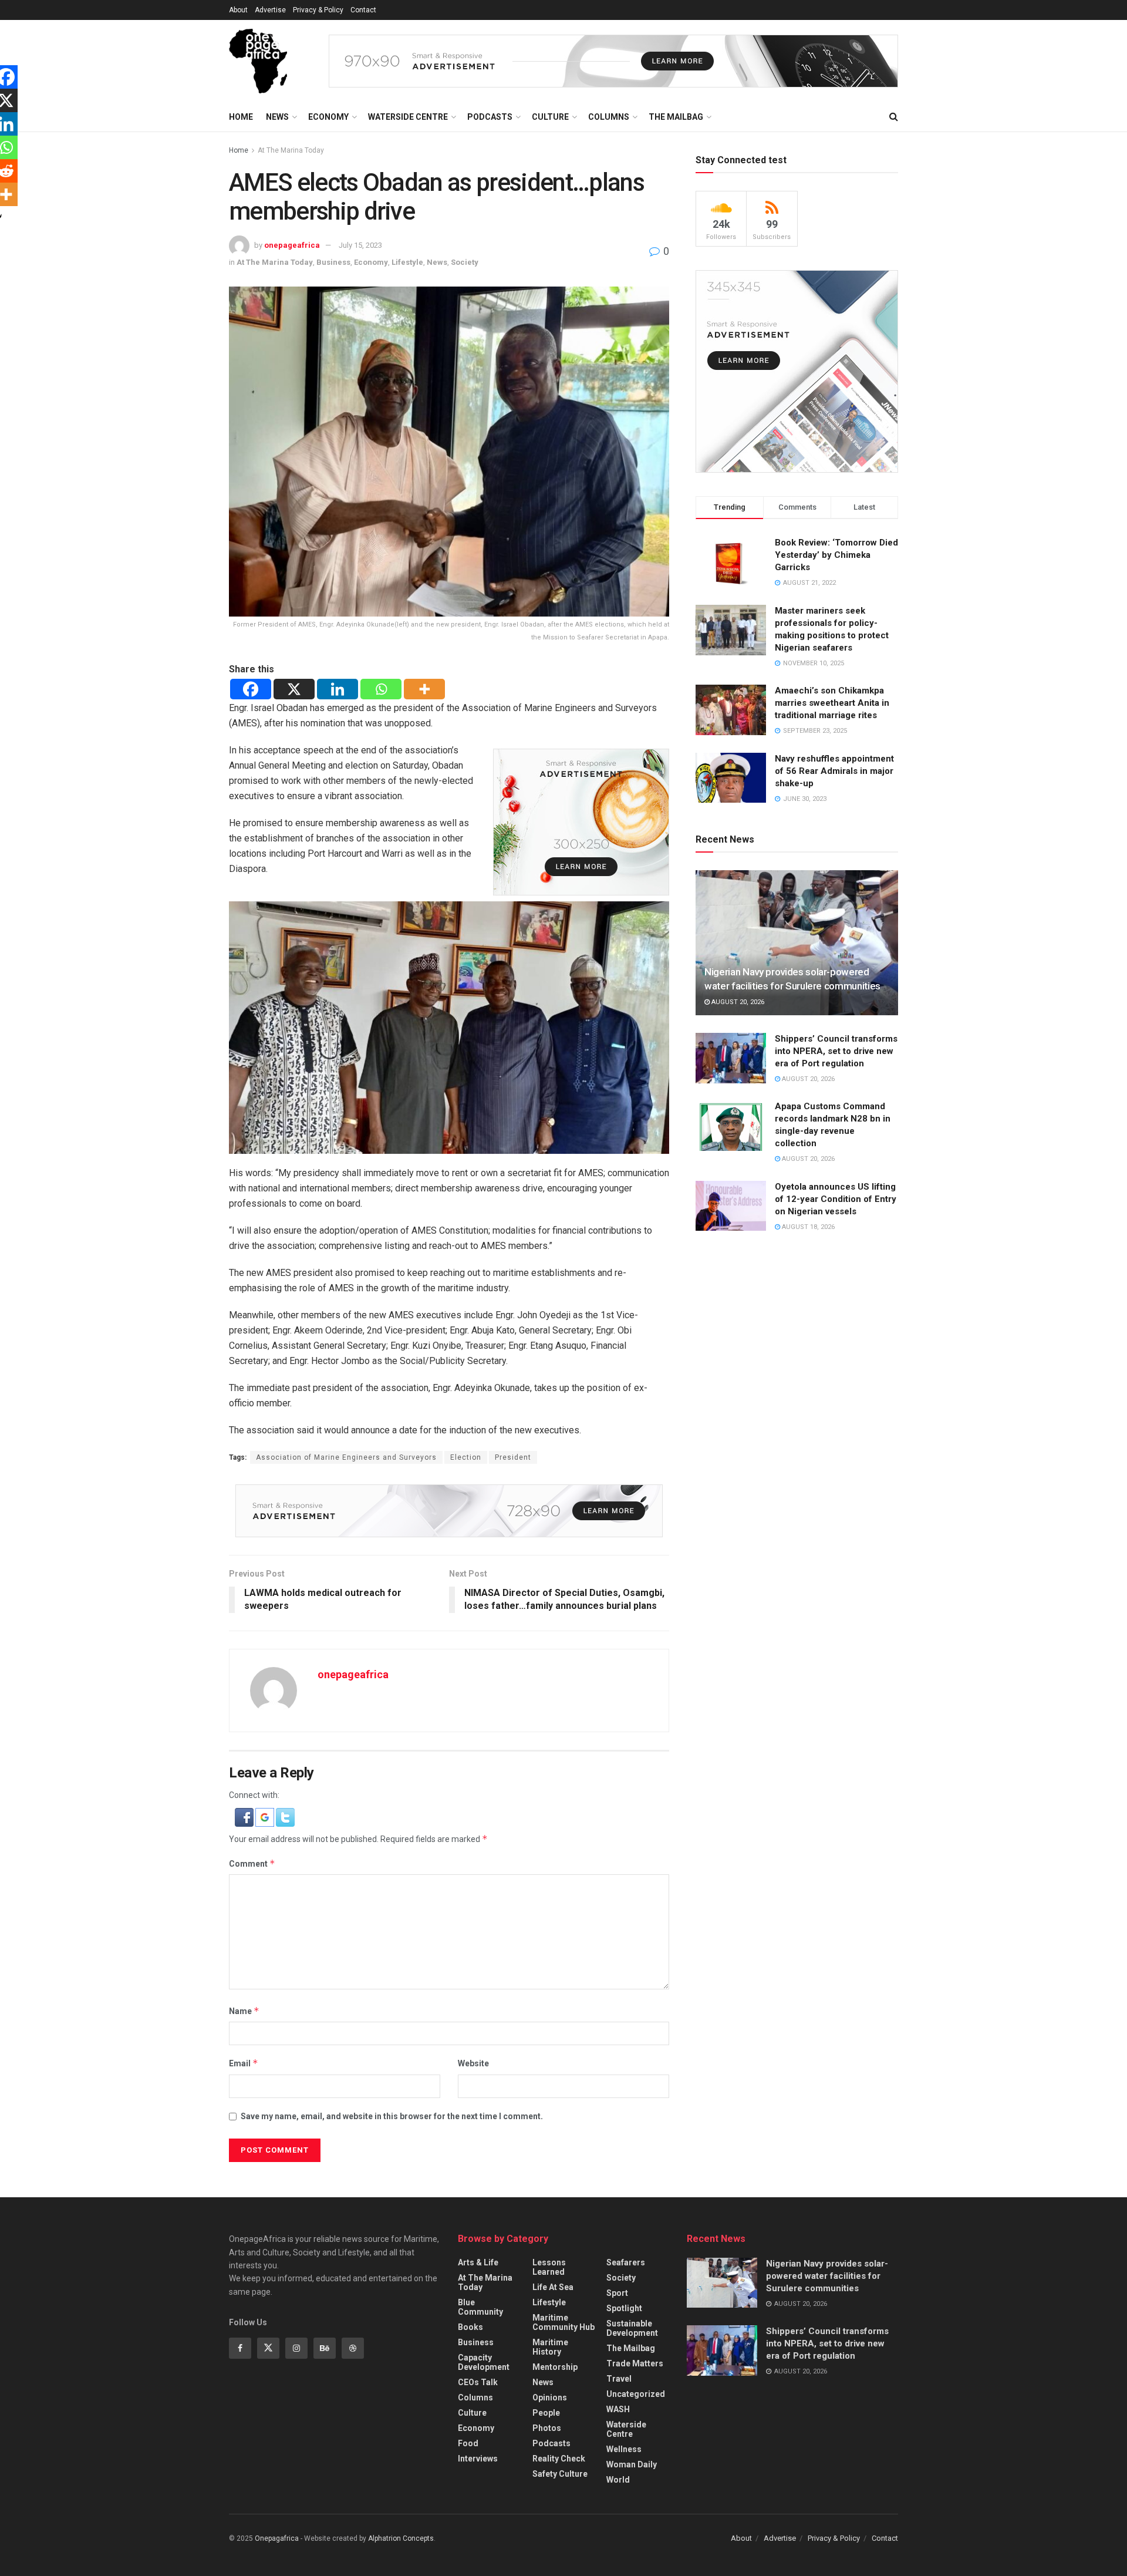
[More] (424, 689)
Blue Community (480, 2307)
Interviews (478, 2459)
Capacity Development (484, 2362)
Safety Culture (560, 2474)
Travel (619, 2379)
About (238, 10)
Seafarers (626, 2262)
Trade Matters (635, 2363)
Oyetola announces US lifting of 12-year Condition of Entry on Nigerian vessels (836, 1199)
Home (241, 117)
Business (333, 262)
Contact (363, 10)
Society (465, 262)
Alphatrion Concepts (401, 2538)
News (277, 117)
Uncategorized (636, 2394)
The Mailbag (676, 117)
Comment (252, 1863)
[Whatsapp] (381, 689)
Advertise (270, 10)
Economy (328, 117)
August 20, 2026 (737, 1002)
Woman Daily (632, 2464)
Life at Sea (553, 2287)
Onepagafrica (277, 2538)
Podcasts (490, 117)
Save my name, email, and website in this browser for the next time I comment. (392, 2116)
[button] (245, 1816)
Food (468, 2443)
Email (244, 2063)
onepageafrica (292, 245)
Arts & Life (478, 2262)
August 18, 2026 (807, 1227)
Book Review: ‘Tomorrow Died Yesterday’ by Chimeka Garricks (836, 555)
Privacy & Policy (318, 10)
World (618, 2480)
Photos (547, 2428)
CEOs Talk (478, 2382)
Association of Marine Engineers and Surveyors (346, 1457)
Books (470, 2327)
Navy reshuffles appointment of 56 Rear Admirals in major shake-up (834, 771)
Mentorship (555, 2367)
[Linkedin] (338, 689)
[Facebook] (251, 689)
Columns (609, 117)
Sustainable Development (632, 2328)
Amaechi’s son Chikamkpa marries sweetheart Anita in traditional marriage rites (832, 703)
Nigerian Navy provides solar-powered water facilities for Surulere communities (827, 2276)
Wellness (624, 2449)
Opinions (550, 2397)
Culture (550, 117)
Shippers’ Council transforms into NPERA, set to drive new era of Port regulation (836, 1051)
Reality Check (559, 2459)
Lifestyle (407, 262)
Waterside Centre (408, 117)
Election (466, 1457)
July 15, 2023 (360, 245)
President (513, 1457)
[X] (294, 689)
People (546, 2413)
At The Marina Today (291, 150)
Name (244, 2011)
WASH (618, 2409)
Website (473, 2063)
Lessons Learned (549, 2267)
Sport (617, 2293)
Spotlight (624, 2308)
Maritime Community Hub (563, 2322)
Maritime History (550, 2347)
